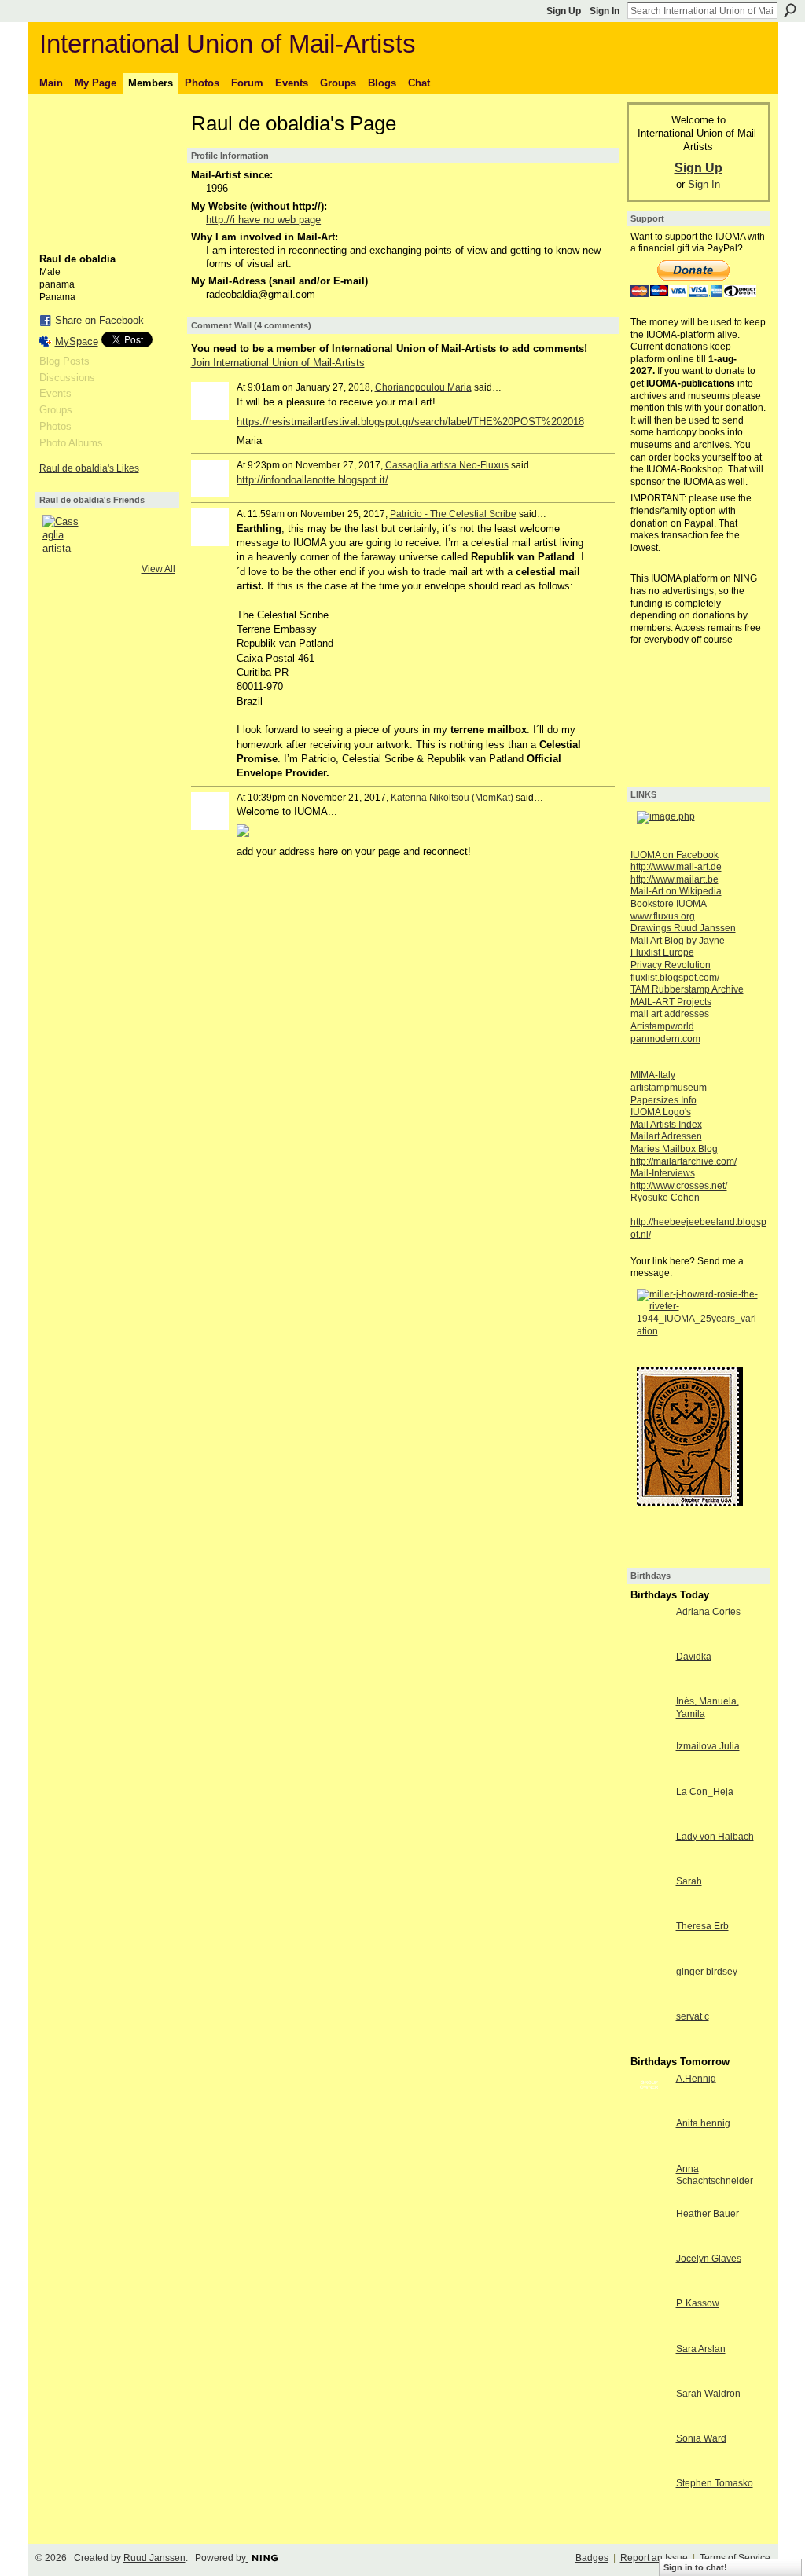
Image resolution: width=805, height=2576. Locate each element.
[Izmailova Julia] (649, 1775)
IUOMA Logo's (661, 1112)
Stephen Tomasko (715, 2483)
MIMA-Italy (653, 1075)
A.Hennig (696, 2079)
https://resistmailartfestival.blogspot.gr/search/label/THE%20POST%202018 (410, 422)
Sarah (689, 1881)
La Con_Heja (705, 1792)
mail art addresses (670, 1014)
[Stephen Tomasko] (649, 2512)
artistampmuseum (669, 1088)
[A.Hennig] (649, 2107)
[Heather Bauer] (649, 2242)
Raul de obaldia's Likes (89, 468)
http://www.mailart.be (675, 879)
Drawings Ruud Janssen (683, 928)
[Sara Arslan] (649, 2378)
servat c (693, 2016)
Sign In (605, 11)
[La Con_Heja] (649, 1820)
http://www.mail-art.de (676, 867)
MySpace (77, 341)
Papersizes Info (663, 1100)
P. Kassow (698, 2303)
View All (158, 569)
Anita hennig (703, 2123)
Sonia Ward (701, 2438)
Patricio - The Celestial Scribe (453, 514)
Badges (592, 2558)
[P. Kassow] (649, 2332)
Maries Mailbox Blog (674, 1149)
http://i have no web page (263, 220)
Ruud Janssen (154, 2558)
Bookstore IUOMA (669, 904)
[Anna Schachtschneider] (649, 2198)
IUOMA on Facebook (675, 855)
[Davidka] (649, 1685)
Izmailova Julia (708, 1746)
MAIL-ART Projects (671, 1002)
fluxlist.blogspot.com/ (675, 978)
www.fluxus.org (663, 916)
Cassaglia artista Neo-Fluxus (447, 465)
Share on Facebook (99, 320)
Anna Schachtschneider (715, 2175)
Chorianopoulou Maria (423, 387)
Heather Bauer (708, 2214)
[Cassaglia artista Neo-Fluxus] (61, 534)
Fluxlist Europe (662, 952)
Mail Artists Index (666, 1125)
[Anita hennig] (649, 2152)
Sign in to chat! (695, 2567)
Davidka (694, 1657)
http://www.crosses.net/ (679, 1186)
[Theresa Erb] (649, 1955)
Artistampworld (662, 1026)
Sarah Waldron (708, 2394)
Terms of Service (735, 2558)
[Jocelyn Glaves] (649, 2287)
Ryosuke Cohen (665, 1198)
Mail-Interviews (663, 1173)
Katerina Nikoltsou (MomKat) (452, 798)
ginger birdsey (707, 1972)
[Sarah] (649, 1910)
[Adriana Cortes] (649, 1640)
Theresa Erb (702, 1926)
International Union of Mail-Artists (228, 44)
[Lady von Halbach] (649, 1865)
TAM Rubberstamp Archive (687, 989)
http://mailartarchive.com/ (684, 1161)
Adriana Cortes (708, 1612)
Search (790, 10)
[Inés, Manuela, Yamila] (649, 1730)
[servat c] (649, 2045)
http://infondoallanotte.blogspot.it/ (312, 480)
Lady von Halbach (715, 1837)
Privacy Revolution (671, 965)
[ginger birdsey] (649, 2000)
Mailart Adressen (666, 1136)
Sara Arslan (701, 2349)
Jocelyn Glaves (709, 2259)
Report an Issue (654, 2558)
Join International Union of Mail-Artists (278, 363)
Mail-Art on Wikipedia (676, 891)
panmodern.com (665, 1039)
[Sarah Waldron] (649, 2422)
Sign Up (564, 11)
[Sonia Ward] (649, 2467)
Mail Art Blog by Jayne (678, 941)
